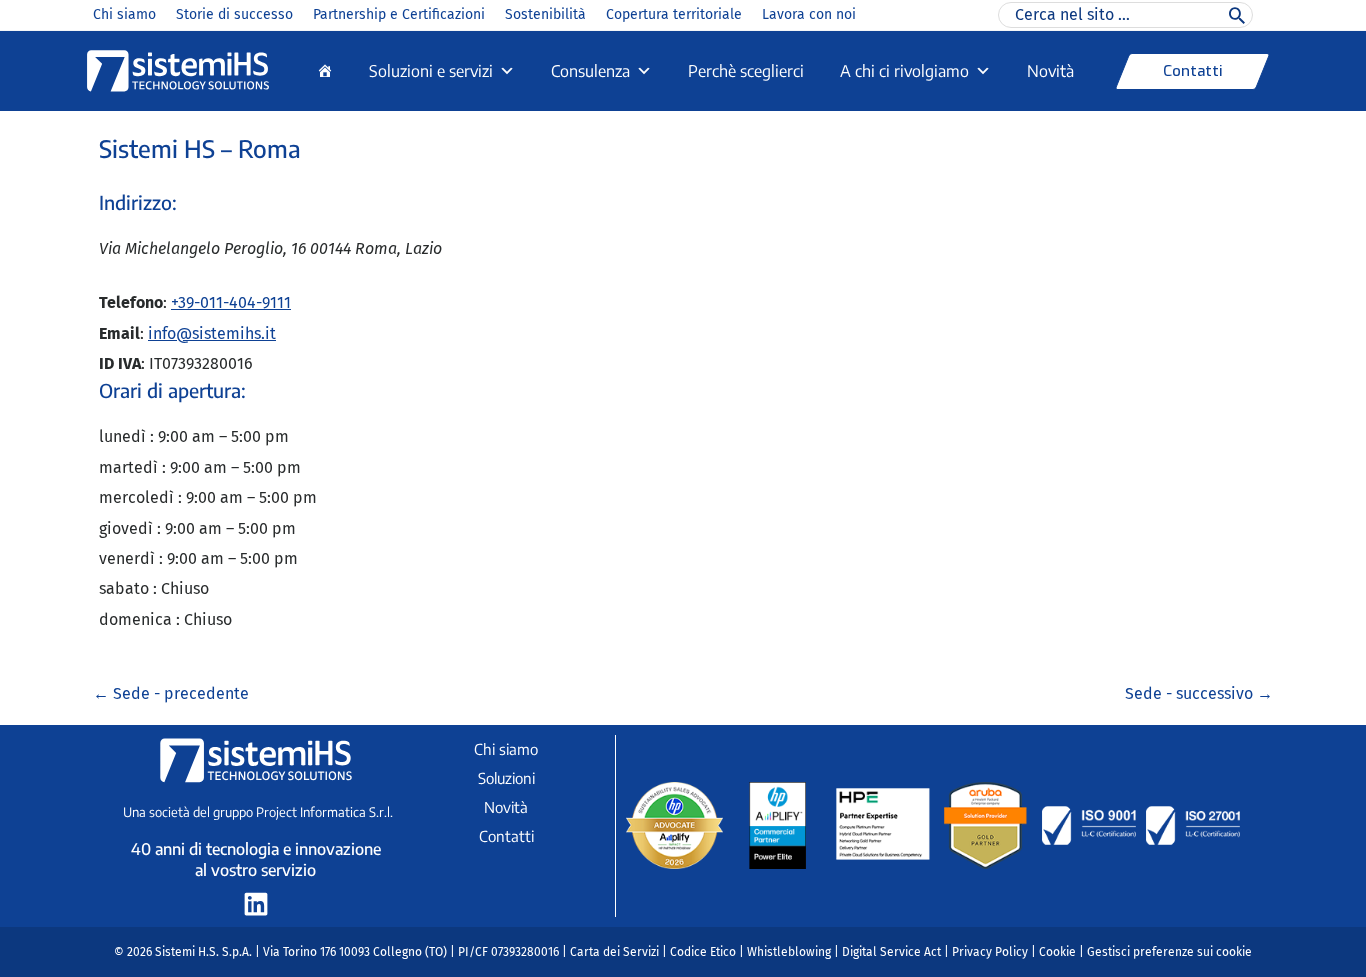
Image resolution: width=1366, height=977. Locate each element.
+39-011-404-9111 (231, 302)
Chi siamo (124, 14)
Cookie (1057, 952)
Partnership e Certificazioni (399, 14)
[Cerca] (1237, 15)
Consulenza (590, 71)
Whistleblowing (789, 952)
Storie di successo (234, 14)
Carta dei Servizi (614, 952)
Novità (1050, 71)
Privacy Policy (990, 952)
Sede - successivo (1199, 693)
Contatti (506, 836)
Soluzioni (506, 778)
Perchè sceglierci (746, 71)
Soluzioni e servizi (431, 71)
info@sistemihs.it (212, 333)
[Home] (325, 71)
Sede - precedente (171, 693)
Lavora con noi (809, 14)
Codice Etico (703, 952)
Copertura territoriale (674, 14)
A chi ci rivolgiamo (904, 71)
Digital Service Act (891, 952)
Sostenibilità (545, 14)
